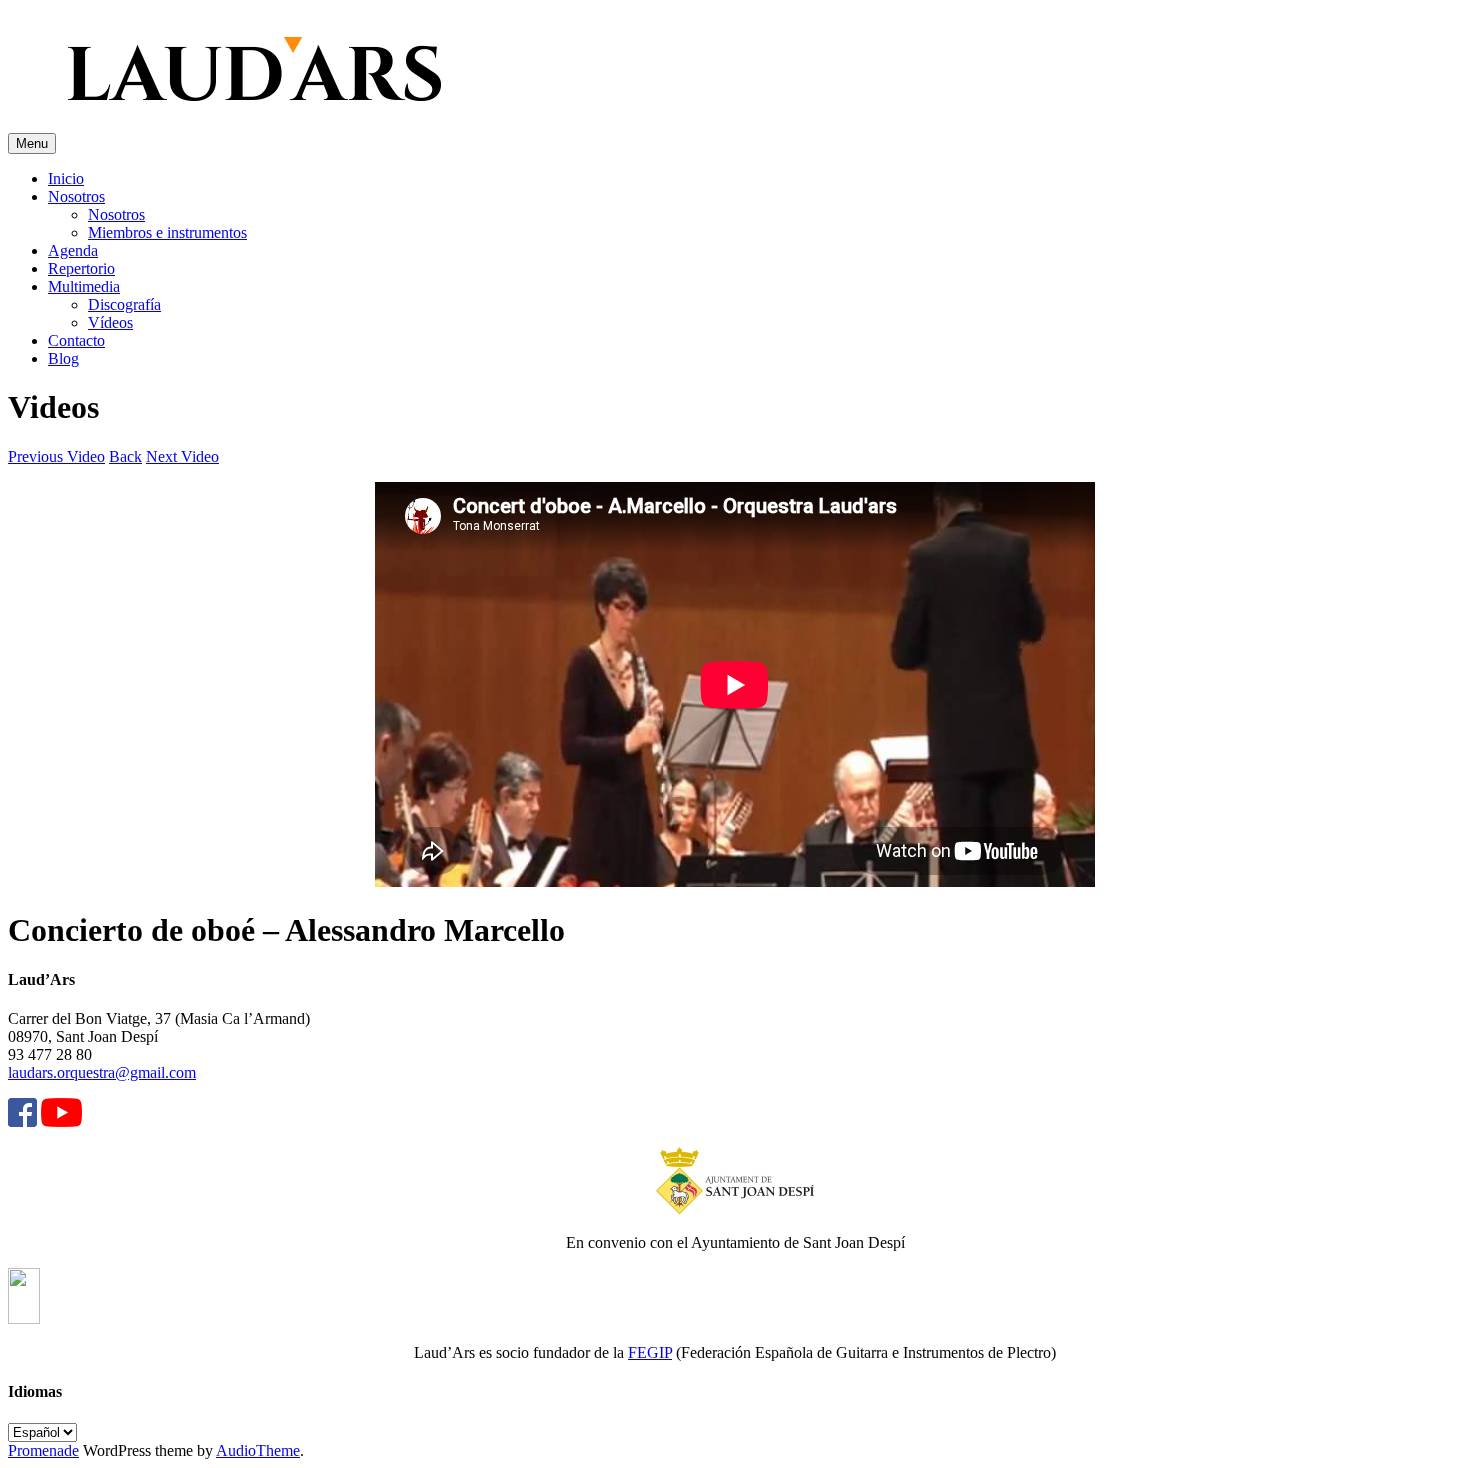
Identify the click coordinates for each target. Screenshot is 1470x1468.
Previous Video (56, 456)
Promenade (43, 1450)
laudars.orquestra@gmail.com (102, 1072)
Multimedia (84, 286)
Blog (63, 358)
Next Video (182, 456)
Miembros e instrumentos (167, 232)
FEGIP (650, 1352)
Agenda (73, 250)
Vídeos (110, 322)
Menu (32, 143)
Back (125, 456)
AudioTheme (258, 1450)
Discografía (124, 304)
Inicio (66, 178)
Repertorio (81, 268)
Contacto (76, 340)
